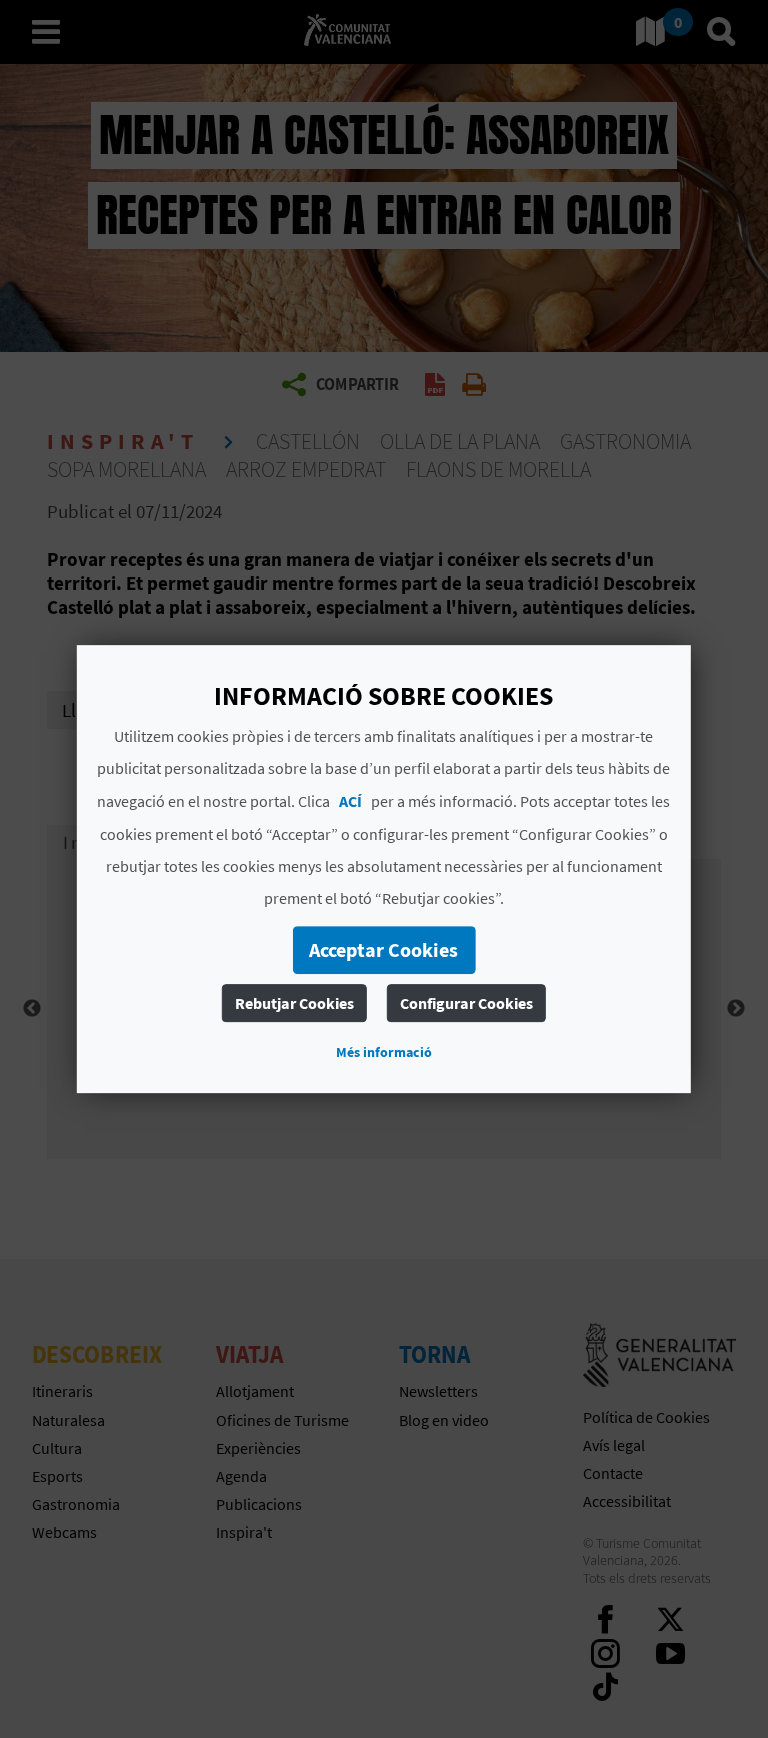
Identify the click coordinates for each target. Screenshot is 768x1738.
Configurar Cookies (466, 1003)
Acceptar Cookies (383, 949)
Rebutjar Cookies (294, 1003)
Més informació (384, 1052)
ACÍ (350, 801)
